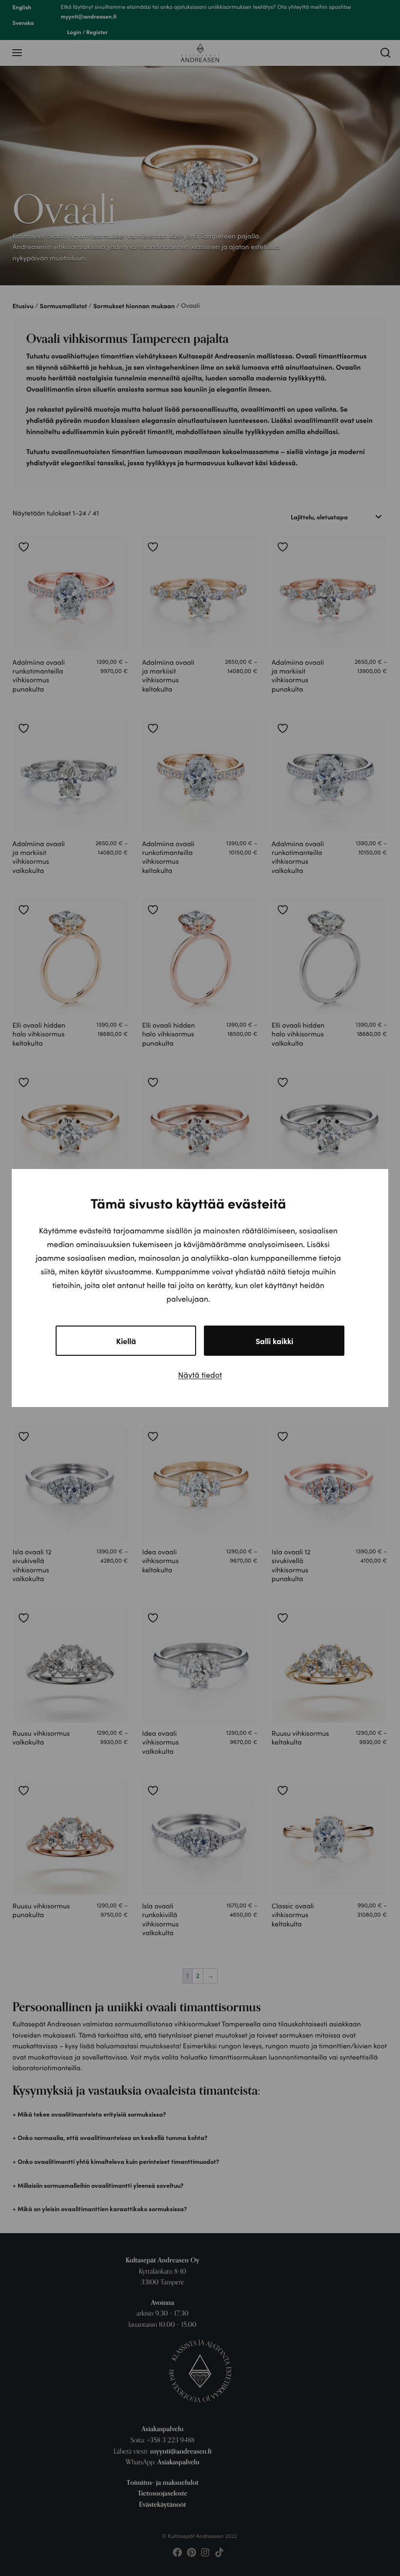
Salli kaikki (274, 1341)
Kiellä (126, 1341)
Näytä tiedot (200, 1375)
